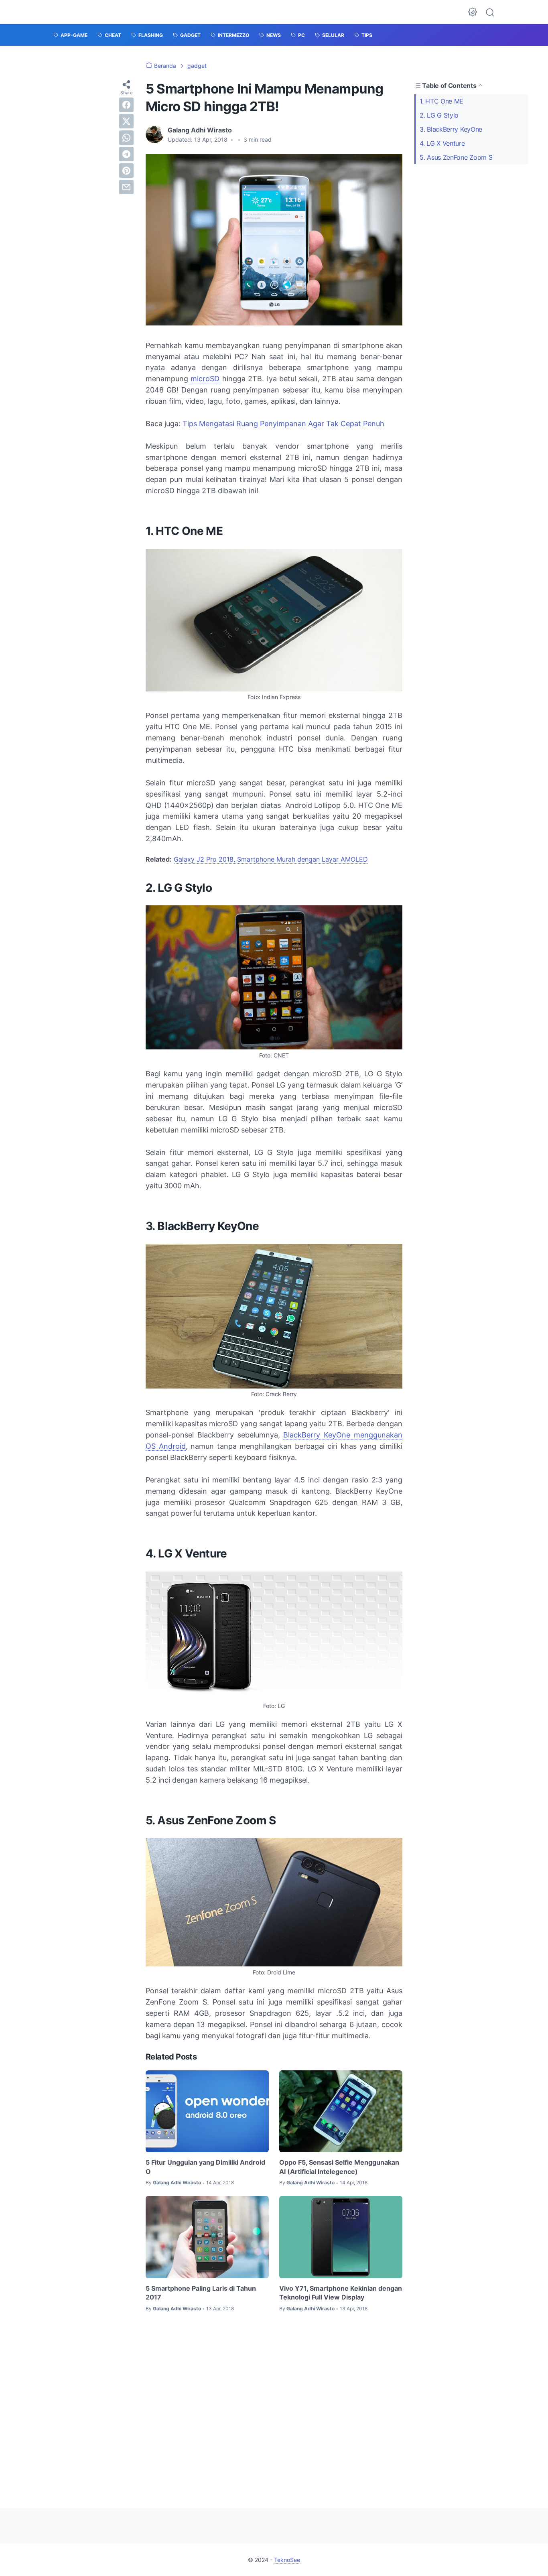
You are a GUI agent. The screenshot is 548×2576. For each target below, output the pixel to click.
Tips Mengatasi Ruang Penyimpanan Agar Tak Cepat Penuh (283, 424)
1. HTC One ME (441, 101)
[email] (126, 187)
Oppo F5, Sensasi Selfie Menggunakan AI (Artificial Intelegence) (339, 2167)
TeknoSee (287, 2560)
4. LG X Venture (442, 143)
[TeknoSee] (86, 12)
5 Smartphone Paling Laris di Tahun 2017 (201, 2293)
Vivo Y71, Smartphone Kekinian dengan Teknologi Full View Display (341, 2293)
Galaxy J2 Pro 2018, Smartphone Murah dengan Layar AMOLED (271, 859)
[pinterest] (126, 171)
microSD (205, 379)
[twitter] (126, 121)
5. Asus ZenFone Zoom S (456, 157)
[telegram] (126, 154)
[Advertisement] (274, 2403)
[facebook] (126, 105)
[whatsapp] (126, 138)
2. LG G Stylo (439, 115)
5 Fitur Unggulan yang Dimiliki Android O (205, 2167)
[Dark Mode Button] (473, 12)
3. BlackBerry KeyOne (451, 129)
